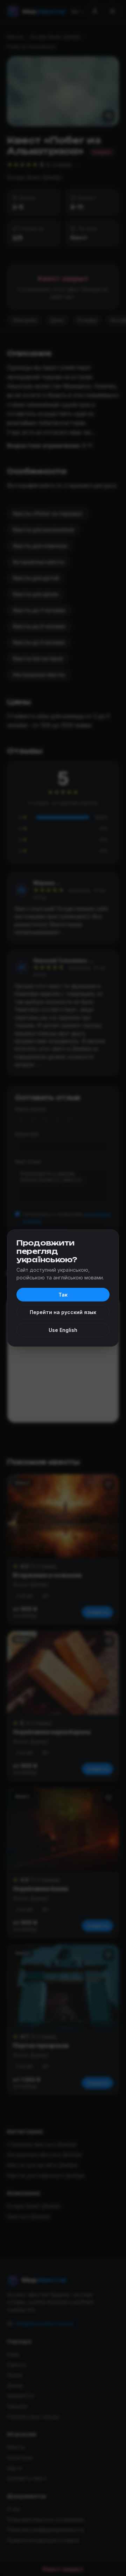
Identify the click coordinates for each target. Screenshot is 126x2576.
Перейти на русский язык (63, 1312)
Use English (63, 1330)
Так (63, 1295)
